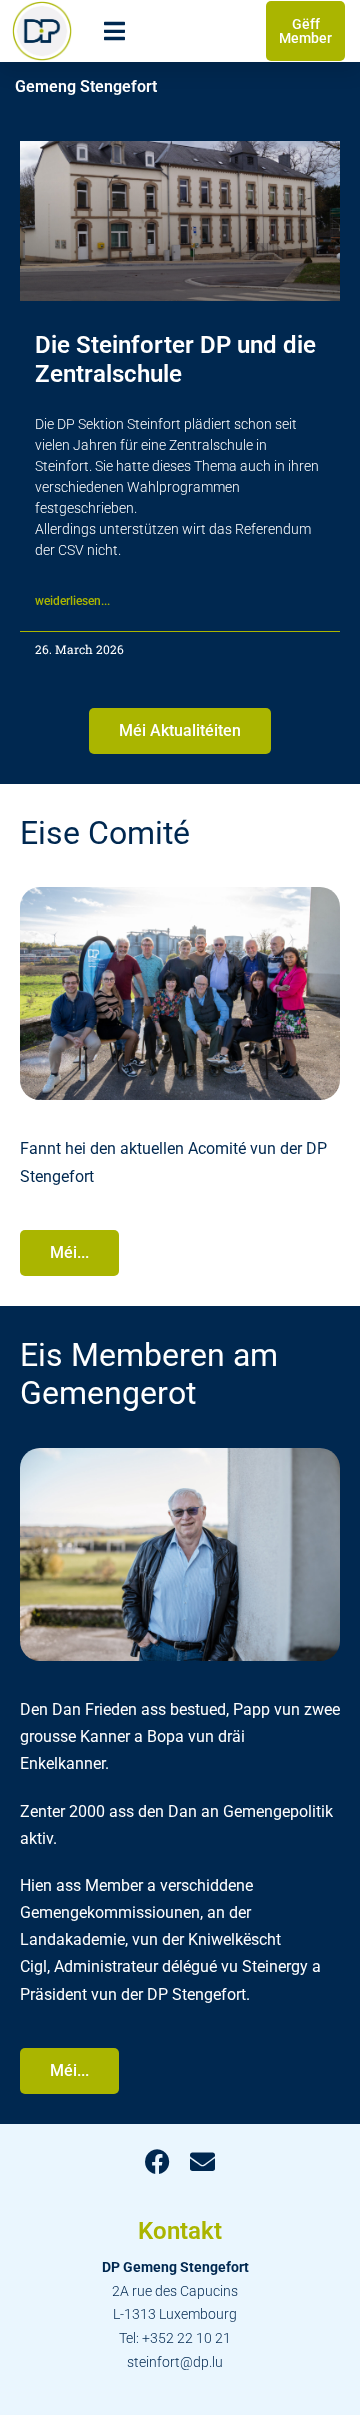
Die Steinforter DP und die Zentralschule (175, 359)
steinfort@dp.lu (175, 2362)
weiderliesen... (72, 601)
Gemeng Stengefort (86, 86)
